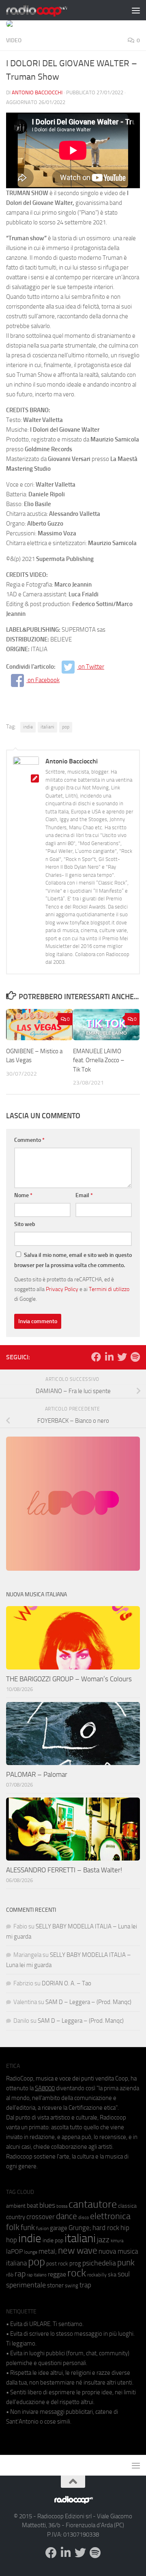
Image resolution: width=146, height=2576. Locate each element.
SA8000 (45, 2088)
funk (28, 2228)
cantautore (93, 2204)
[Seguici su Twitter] (122, 1357)
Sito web (25, 1224)
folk (13, 2227)
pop (66, 727)
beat (32, 2206)
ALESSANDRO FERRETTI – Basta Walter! (64, 1870)
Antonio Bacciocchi (37, 92)
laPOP (14, 2252)
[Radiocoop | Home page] (47, 10)
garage (59, 2228)
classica (127, 2206)
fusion (42, 2228)
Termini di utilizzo (109, 1289)
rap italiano (37, 2275)
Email (84, 1195)
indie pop (53, 2240)
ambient (16, 2206)
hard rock (106, 2228)
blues (47, 2205)
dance (67, 2216)
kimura (117, 2241)
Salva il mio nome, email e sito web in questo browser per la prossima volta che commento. (73, 1260)
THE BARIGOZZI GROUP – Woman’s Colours (69, 1679)
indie (28, 727)
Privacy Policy (62, 1289)
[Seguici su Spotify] (135, 1357)
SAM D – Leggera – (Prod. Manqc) (88, 2002)
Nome (23, 1195)
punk (126, 2263)
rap (20, 2274)
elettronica (110, 2216)
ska (112, 2275)
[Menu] (136, 10)
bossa (62, 2206)
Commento (29, 1140)
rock (77, 2273)
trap (85, 2285)
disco (84, 2217)
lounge (31, 2252)
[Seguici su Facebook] (96, 1357)
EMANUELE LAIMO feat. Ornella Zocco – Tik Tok (99, 1060)
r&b (10, 2275)
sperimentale (26, 2285)
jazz (103, 2240)
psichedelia (99, 2263)
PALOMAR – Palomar (37, 1774)
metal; (48, 2251)
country (16, 2217)
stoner (55, 2285)
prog (75, 2263)
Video (14, 40)
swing (72, 2286)
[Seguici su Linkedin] (109, 1357)
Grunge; (80, 2228)
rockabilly (97, 2275)
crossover (41, 2217)
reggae (57, 2274)
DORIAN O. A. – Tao (67, 1983)
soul (124, 2274)
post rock (57, 2263)
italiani (47, 727)
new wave (78, 2251)
